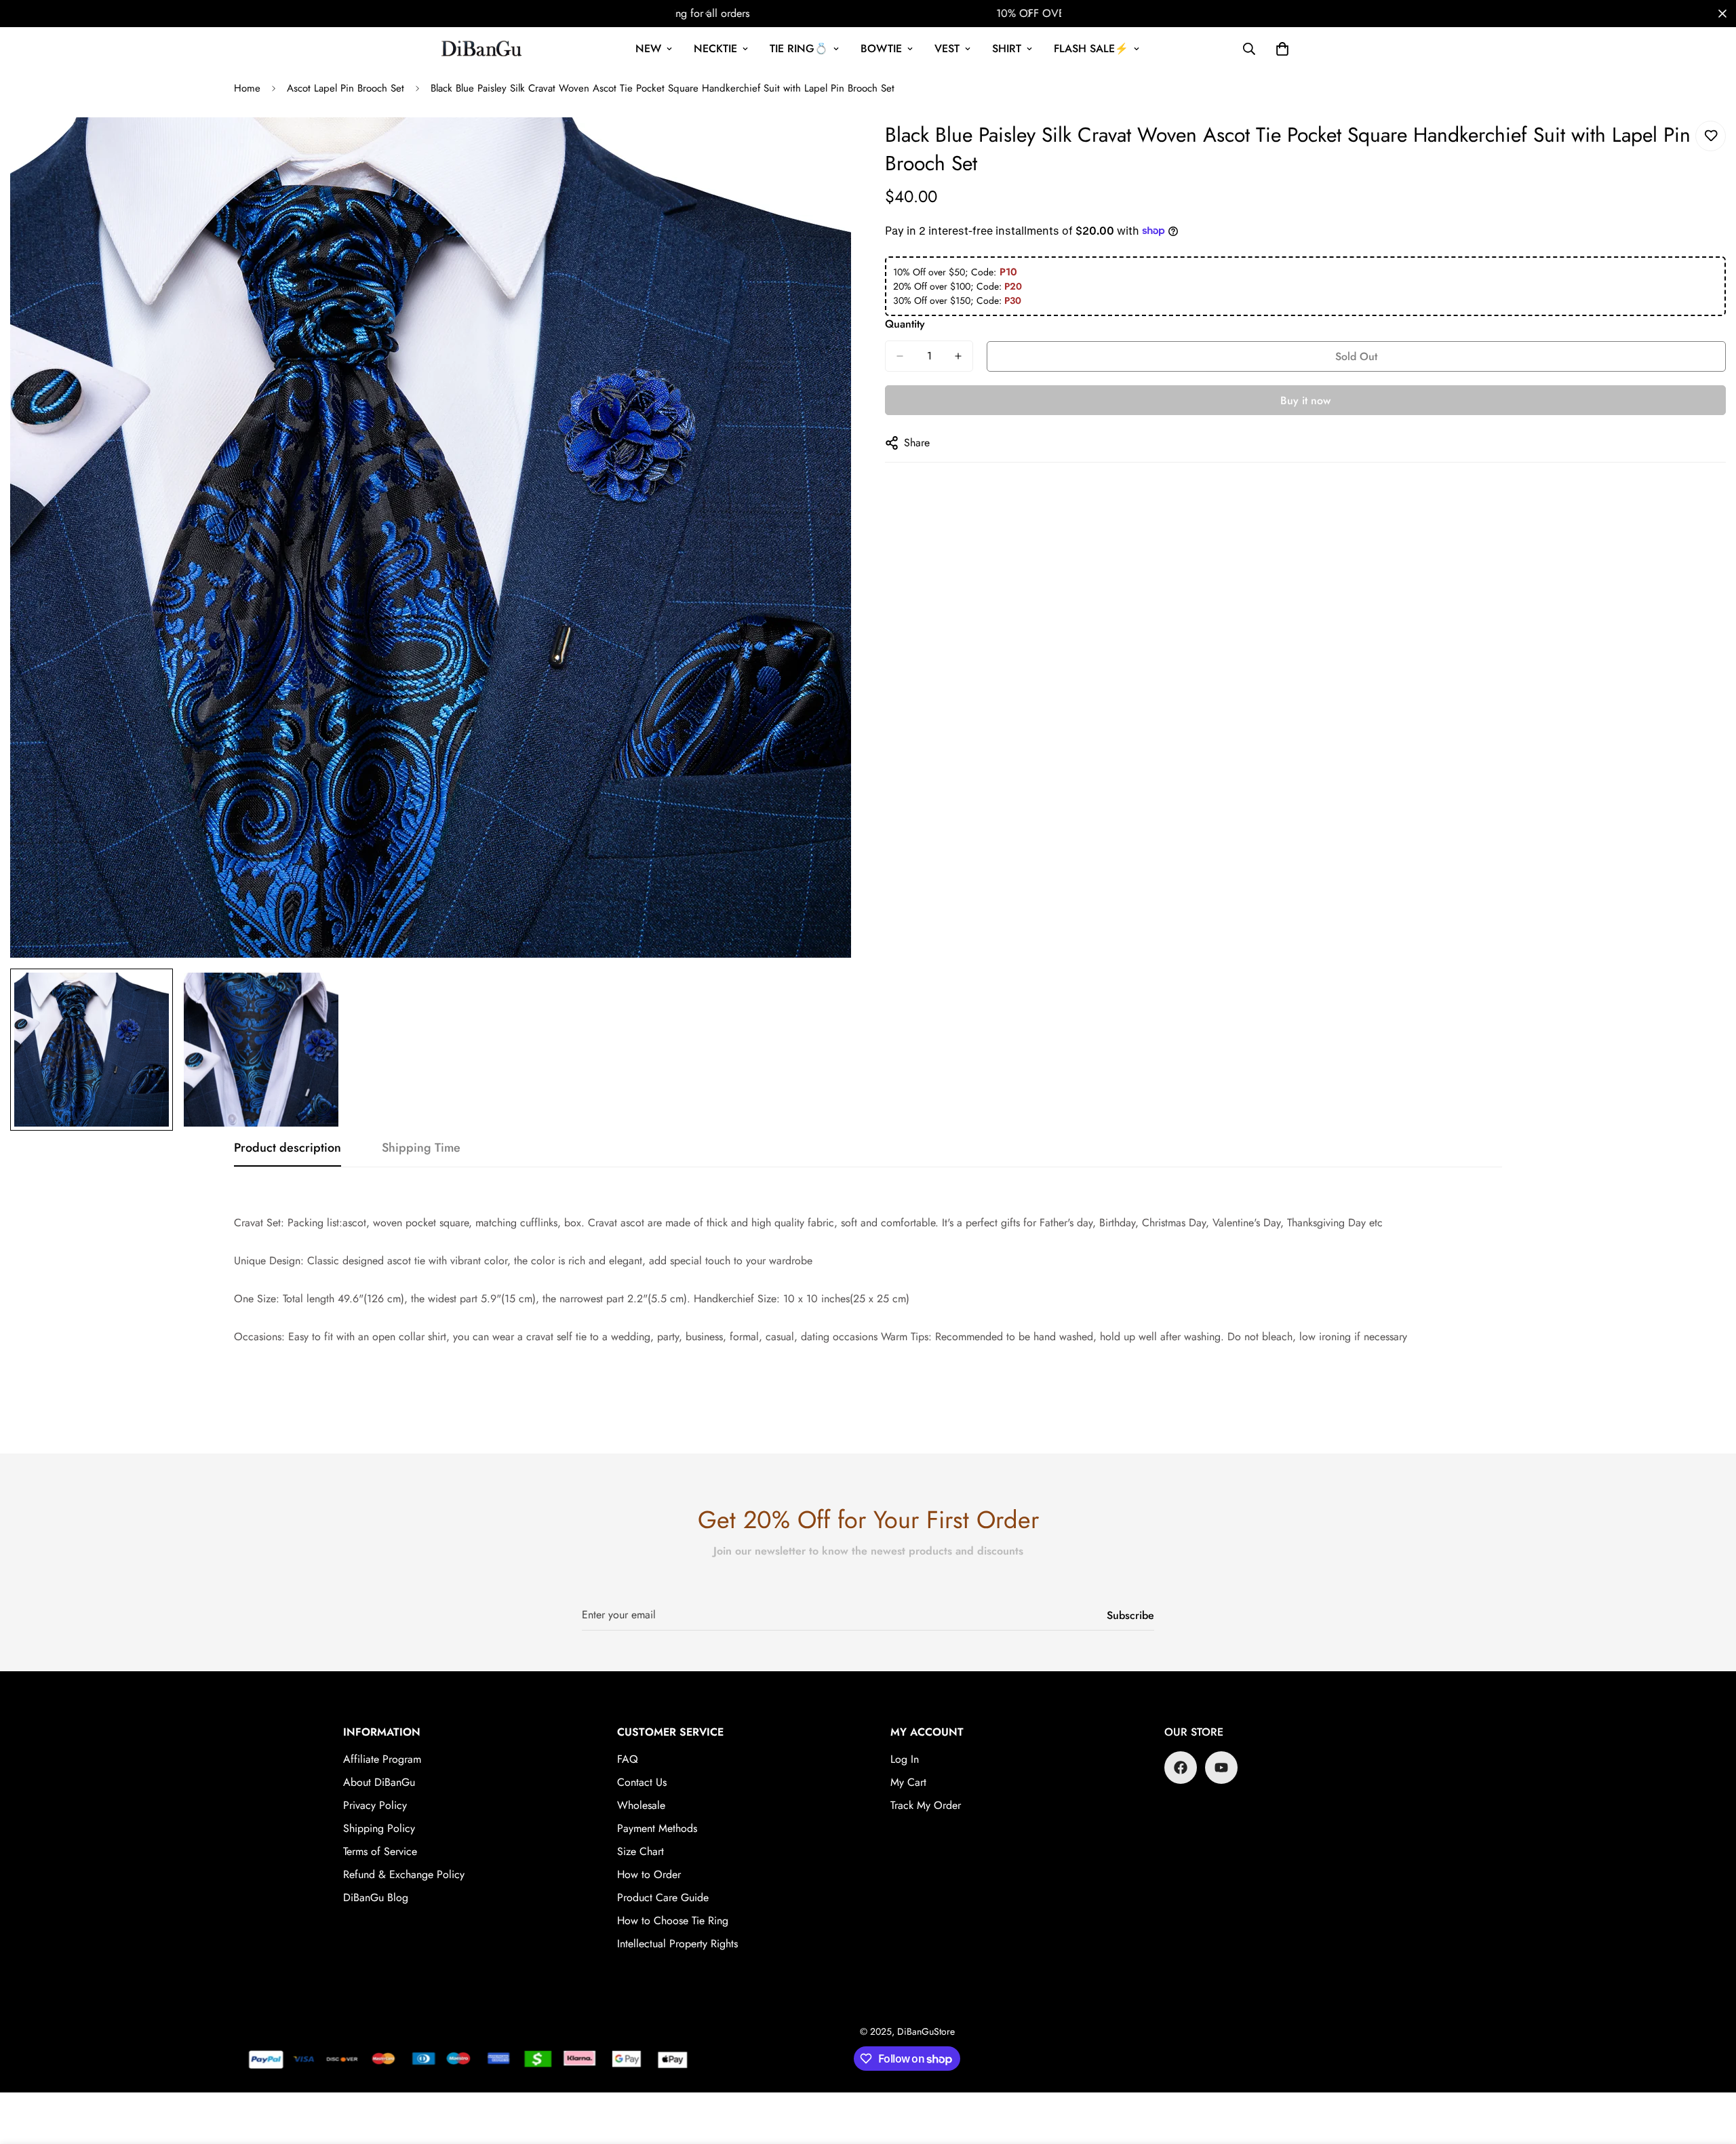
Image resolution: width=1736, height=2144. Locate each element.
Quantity (905, 324)
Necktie (715, 48)
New (648, 48)
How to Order (649, 1874)
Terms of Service (380, 1851)
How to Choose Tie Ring (673, 1921)
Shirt (1007, 48)
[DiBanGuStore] (483, 49)
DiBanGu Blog (376, 1897)
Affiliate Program (382, 1759)
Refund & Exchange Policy (404, 1874)
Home (247, 88)
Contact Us (642, 1782)
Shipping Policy (379, 1828)
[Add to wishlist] (1711, 136)
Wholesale (641, 1805)
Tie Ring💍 (799, 48)
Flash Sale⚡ (1091, 48)
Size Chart (640, 1851)
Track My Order (926, 1805)
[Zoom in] (822, 146)
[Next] (1029, 14)
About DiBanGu (379, 1782)
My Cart (908, 1782)
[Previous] (707, 14)
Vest (947, 48)
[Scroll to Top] (1710, 2070)
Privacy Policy (375, 1805)
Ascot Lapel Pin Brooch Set (346, 88)
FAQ (628, 1759)
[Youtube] (1221, 1768)
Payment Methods (657, 1828)
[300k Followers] (1181, 1768)
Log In (905, 1759)
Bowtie (881, 48)
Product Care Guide (663, 1897)
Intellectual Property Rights (677, 1944)
